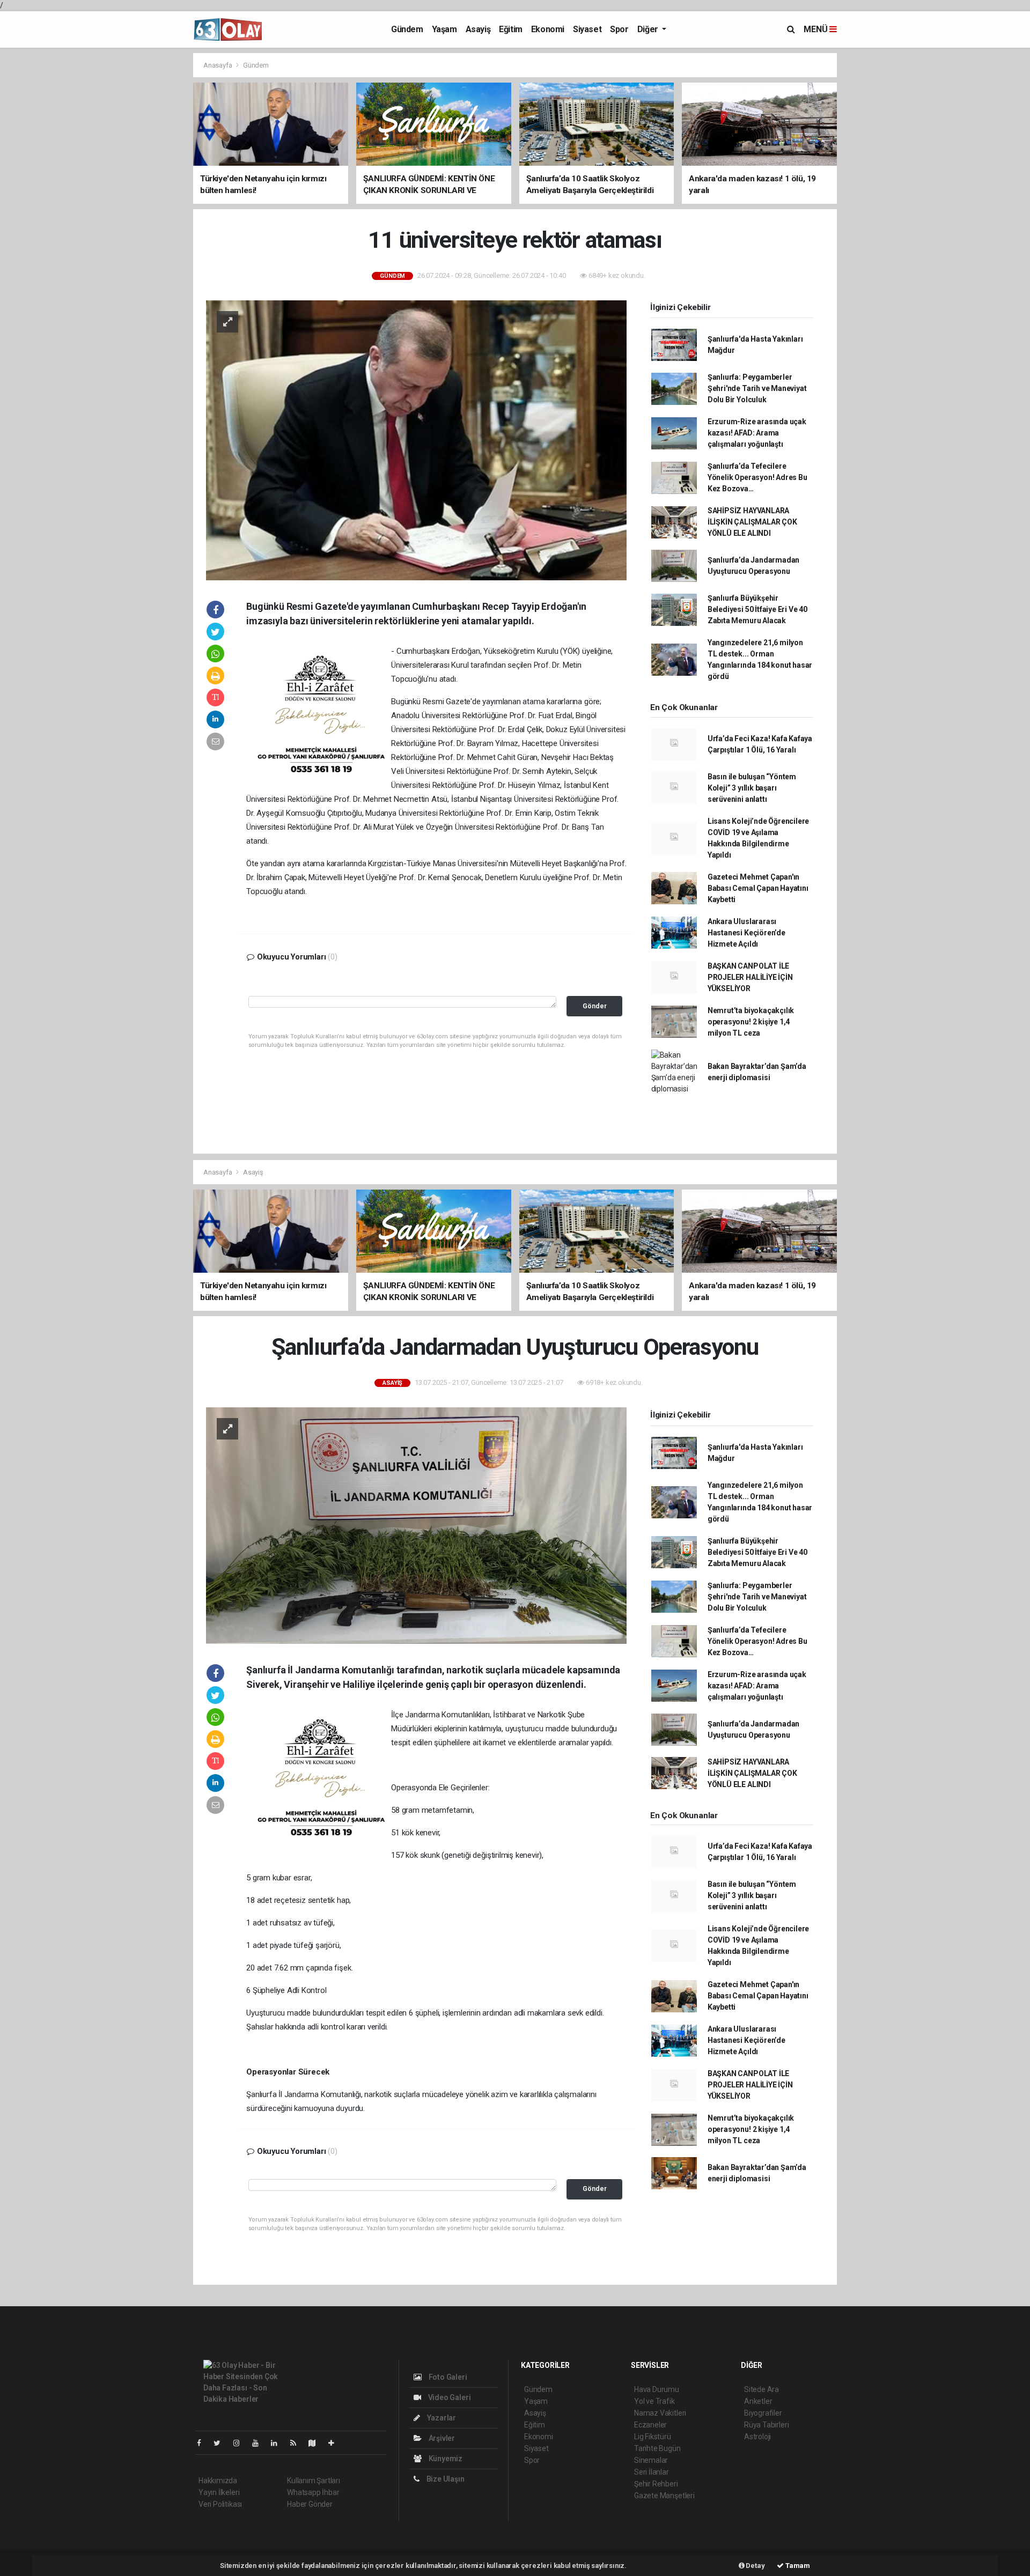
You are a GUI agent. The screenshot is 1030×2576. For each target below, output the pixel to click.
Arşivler (441, 2438)
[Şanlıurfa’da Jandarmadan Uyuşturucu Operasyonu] (416, 1525)
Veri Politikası (220, 2504)
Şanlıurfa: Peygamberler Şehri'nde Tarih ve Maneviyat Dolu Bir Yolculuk (757, 388)
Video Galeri (448, 2397)
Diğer (649, 29)
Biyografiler (763, 2413)
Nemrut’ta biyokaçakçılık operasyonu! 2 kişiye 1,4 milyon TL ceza (751, 1022)
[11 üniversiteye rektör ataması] (416, 440)
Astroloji (757, 2437)
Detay (755, 2566)
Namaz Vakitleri (660, 2413)
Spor (619, 29)
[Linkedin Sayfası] (278, 2443)
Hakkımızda (218, 2481)
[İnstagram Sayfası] (241, 2443)
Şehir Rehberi (656, 2484)
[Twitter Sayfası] (221, 2443)
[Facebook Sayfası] (203, 2443)
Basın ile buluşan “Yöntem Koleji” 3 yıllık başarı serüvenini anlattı (752, 788)
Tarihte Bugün (657, 2448)
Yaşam (444, 29)
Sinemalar (651, 2460)
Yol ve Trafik (654, 2401)
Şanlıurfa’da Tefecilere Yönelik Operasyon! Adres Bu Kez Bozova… (757, 477)
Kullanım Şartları (314, 2481)
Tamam (797, 2566)
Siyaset (587, 29)
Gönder (595, 1006)
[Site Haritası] (317, 2443)
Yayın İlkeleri (219, 2492)
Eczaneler (650, 2425)
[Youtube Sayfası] (260, 2443)
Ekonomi (548, 29)
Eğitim (511, 29)
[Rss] (297, 2443)
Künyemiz (445, 2459)
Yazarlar (441, 2418)
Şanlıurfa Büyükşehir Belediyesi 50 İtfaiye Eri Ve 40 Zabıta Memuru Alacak (757, 609)
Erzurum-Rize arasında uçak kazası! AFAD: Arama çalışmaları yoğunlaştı (757, 433)
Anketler (758, 2401)
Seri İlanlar (652, 2472)
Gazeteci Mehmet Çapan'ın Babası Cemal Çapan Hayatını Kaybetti (758, 888)
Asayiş (478, 29)
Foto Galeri (447, 2377)
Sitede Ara (762, 2389)
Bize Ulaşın (445, 2479)
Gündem (407, 29)
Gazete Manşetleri (664, 2496)
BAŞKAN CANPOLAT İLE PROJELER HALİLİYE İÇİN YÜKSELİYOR (750, 977)
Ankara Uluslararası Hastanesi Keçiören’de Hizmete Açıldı (746, 933)
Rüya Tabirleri (766, 2425)
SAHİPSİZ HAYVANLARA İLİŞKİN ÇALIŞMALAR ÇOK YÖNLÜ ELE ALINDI (752, 522)
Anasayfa (218, 65)
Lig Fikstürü (653, 2437)
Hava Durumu (657, 2389)
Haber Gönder (310, 2504)
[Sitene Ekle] (336, 2443)
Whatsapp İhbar (313, 2492)
